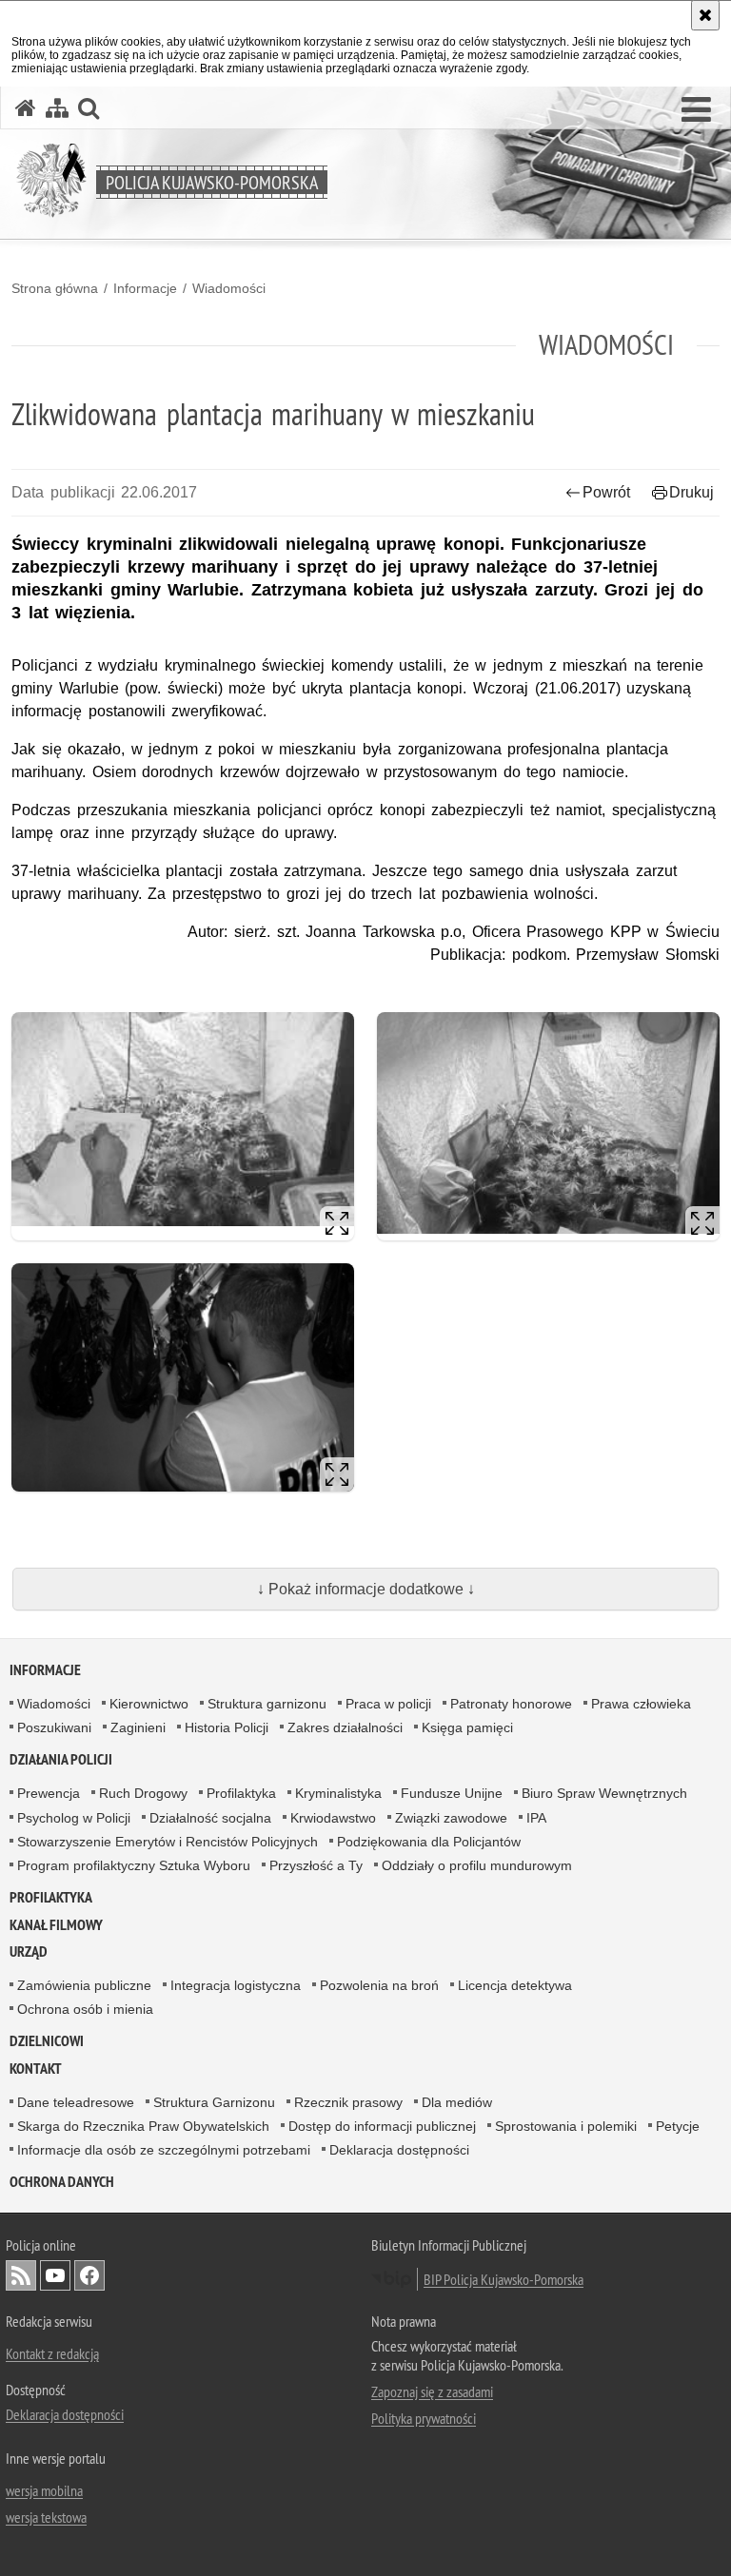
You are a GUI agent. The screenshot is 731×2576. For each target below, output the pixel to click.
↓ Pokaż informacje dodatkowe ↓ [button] (366, 1589)
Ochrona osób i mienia (85, 2009)
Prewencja (49, 1793)
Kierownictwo (149, 1704)
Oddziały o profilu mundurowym (477, 1865)
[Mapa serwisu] (57, 108)
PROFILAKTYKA (51, 1897)
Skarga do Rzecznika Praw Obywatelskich (143, 2126)
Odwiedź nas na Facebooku (89, 2275)
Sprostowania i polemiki (566, 2126)
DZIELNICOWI (47, 2041)
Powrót (606, 492)
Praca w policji (388, 1704)
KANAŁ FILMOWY (56, 1925)
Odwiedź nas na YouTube (55, 2275)
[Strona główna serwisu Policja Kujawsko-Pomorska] (26, 108)
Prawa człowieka (641, 1704)
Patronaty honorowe (511, 1704)
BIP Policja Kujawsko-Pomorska (504, 2279)
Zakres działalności (345, 1727)
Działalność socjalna (210, 1818)
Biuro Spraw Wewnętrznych (604, 1793)
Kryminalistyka (338, 1793)
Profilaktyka (241, 1793)
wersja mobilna (44, 2490)
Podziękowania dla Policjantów (429, 1842)
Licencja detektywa (515, 1985)
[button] (696, 110)
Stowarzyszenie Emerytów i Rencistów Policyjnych (168, 1842)
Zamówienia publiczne (84, 1985)
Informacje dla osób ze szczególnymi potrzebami (164, 2150)
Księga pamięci (467, 1727)
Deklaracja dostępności (399, 2150)
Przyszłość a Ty (316, 1865)
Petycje (678, 2126)
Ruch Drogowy (143, 1793)
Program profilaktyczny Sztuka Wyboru (134, 1865)
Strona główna (55, 288)
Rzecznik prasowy (348, 2102)
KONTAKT (36, 2069)
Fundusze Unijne (452, 1793)
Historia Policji (227, 1727)
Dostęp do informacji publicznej (382, 2126)
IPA (536, 1818)
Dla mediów (457, 2102)
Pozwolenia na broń (379, 1985)
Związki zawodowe (451, 1818)
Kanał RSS (21, 2275)
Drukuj (691, 492)
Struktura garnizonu (267, 1704)
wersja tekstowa (46, 2517)
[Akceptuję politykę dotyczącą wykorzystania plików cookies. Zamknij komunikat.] (705, 15)
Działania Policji (61, 1759)
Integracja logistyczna (236, 1985)
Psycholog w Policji (74, 1818)
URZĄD (29, 1952)
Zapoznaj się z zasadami (432, 2391)
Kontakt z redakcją (52, 2353)
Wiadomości (229, 288)
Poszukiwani (54, 1727)
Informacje (145, 288)
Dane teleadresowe (76, 2102)
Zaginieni (138, 1727)
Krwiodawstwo (333, 1818)
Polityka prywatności (424, 2418)
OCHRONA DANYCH (62, 2182)
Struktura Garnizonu (214, 2102)
